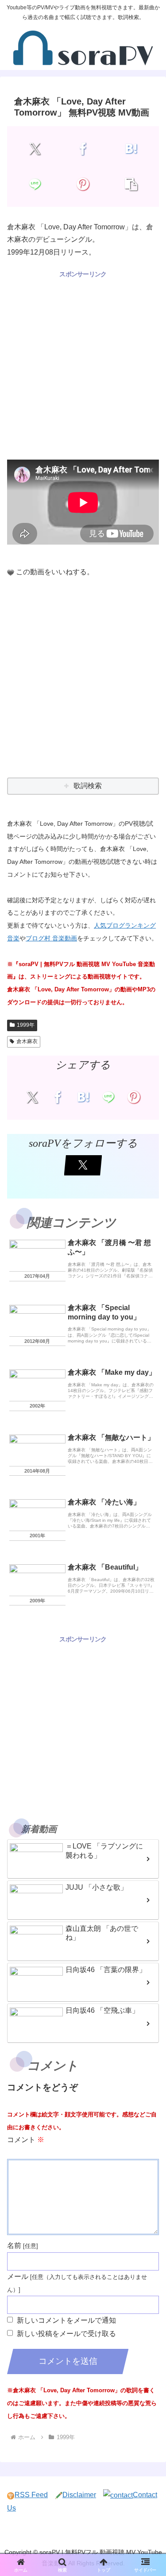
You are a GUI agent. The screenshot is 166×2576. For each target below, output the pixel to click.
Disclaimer (79, 2495)
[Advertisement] (83, 363)
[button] (131, 184)
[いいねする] (11, 572)
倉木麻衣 (27, 1041)
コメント (26, 2140)
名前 (14, 2245)
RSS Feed (31, 2495)
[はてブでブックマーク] (131, 149)
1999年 (26, 1025)
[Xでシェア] (35, 149)
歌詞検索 (88, 786)
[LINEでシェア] (35, 184)
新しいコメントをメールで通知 (66, 2320)
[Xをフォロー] (83, 1165)
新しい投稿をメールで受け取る (66, 2334)
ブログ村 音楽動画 (51, 938)
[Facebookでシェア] (83, 149)
